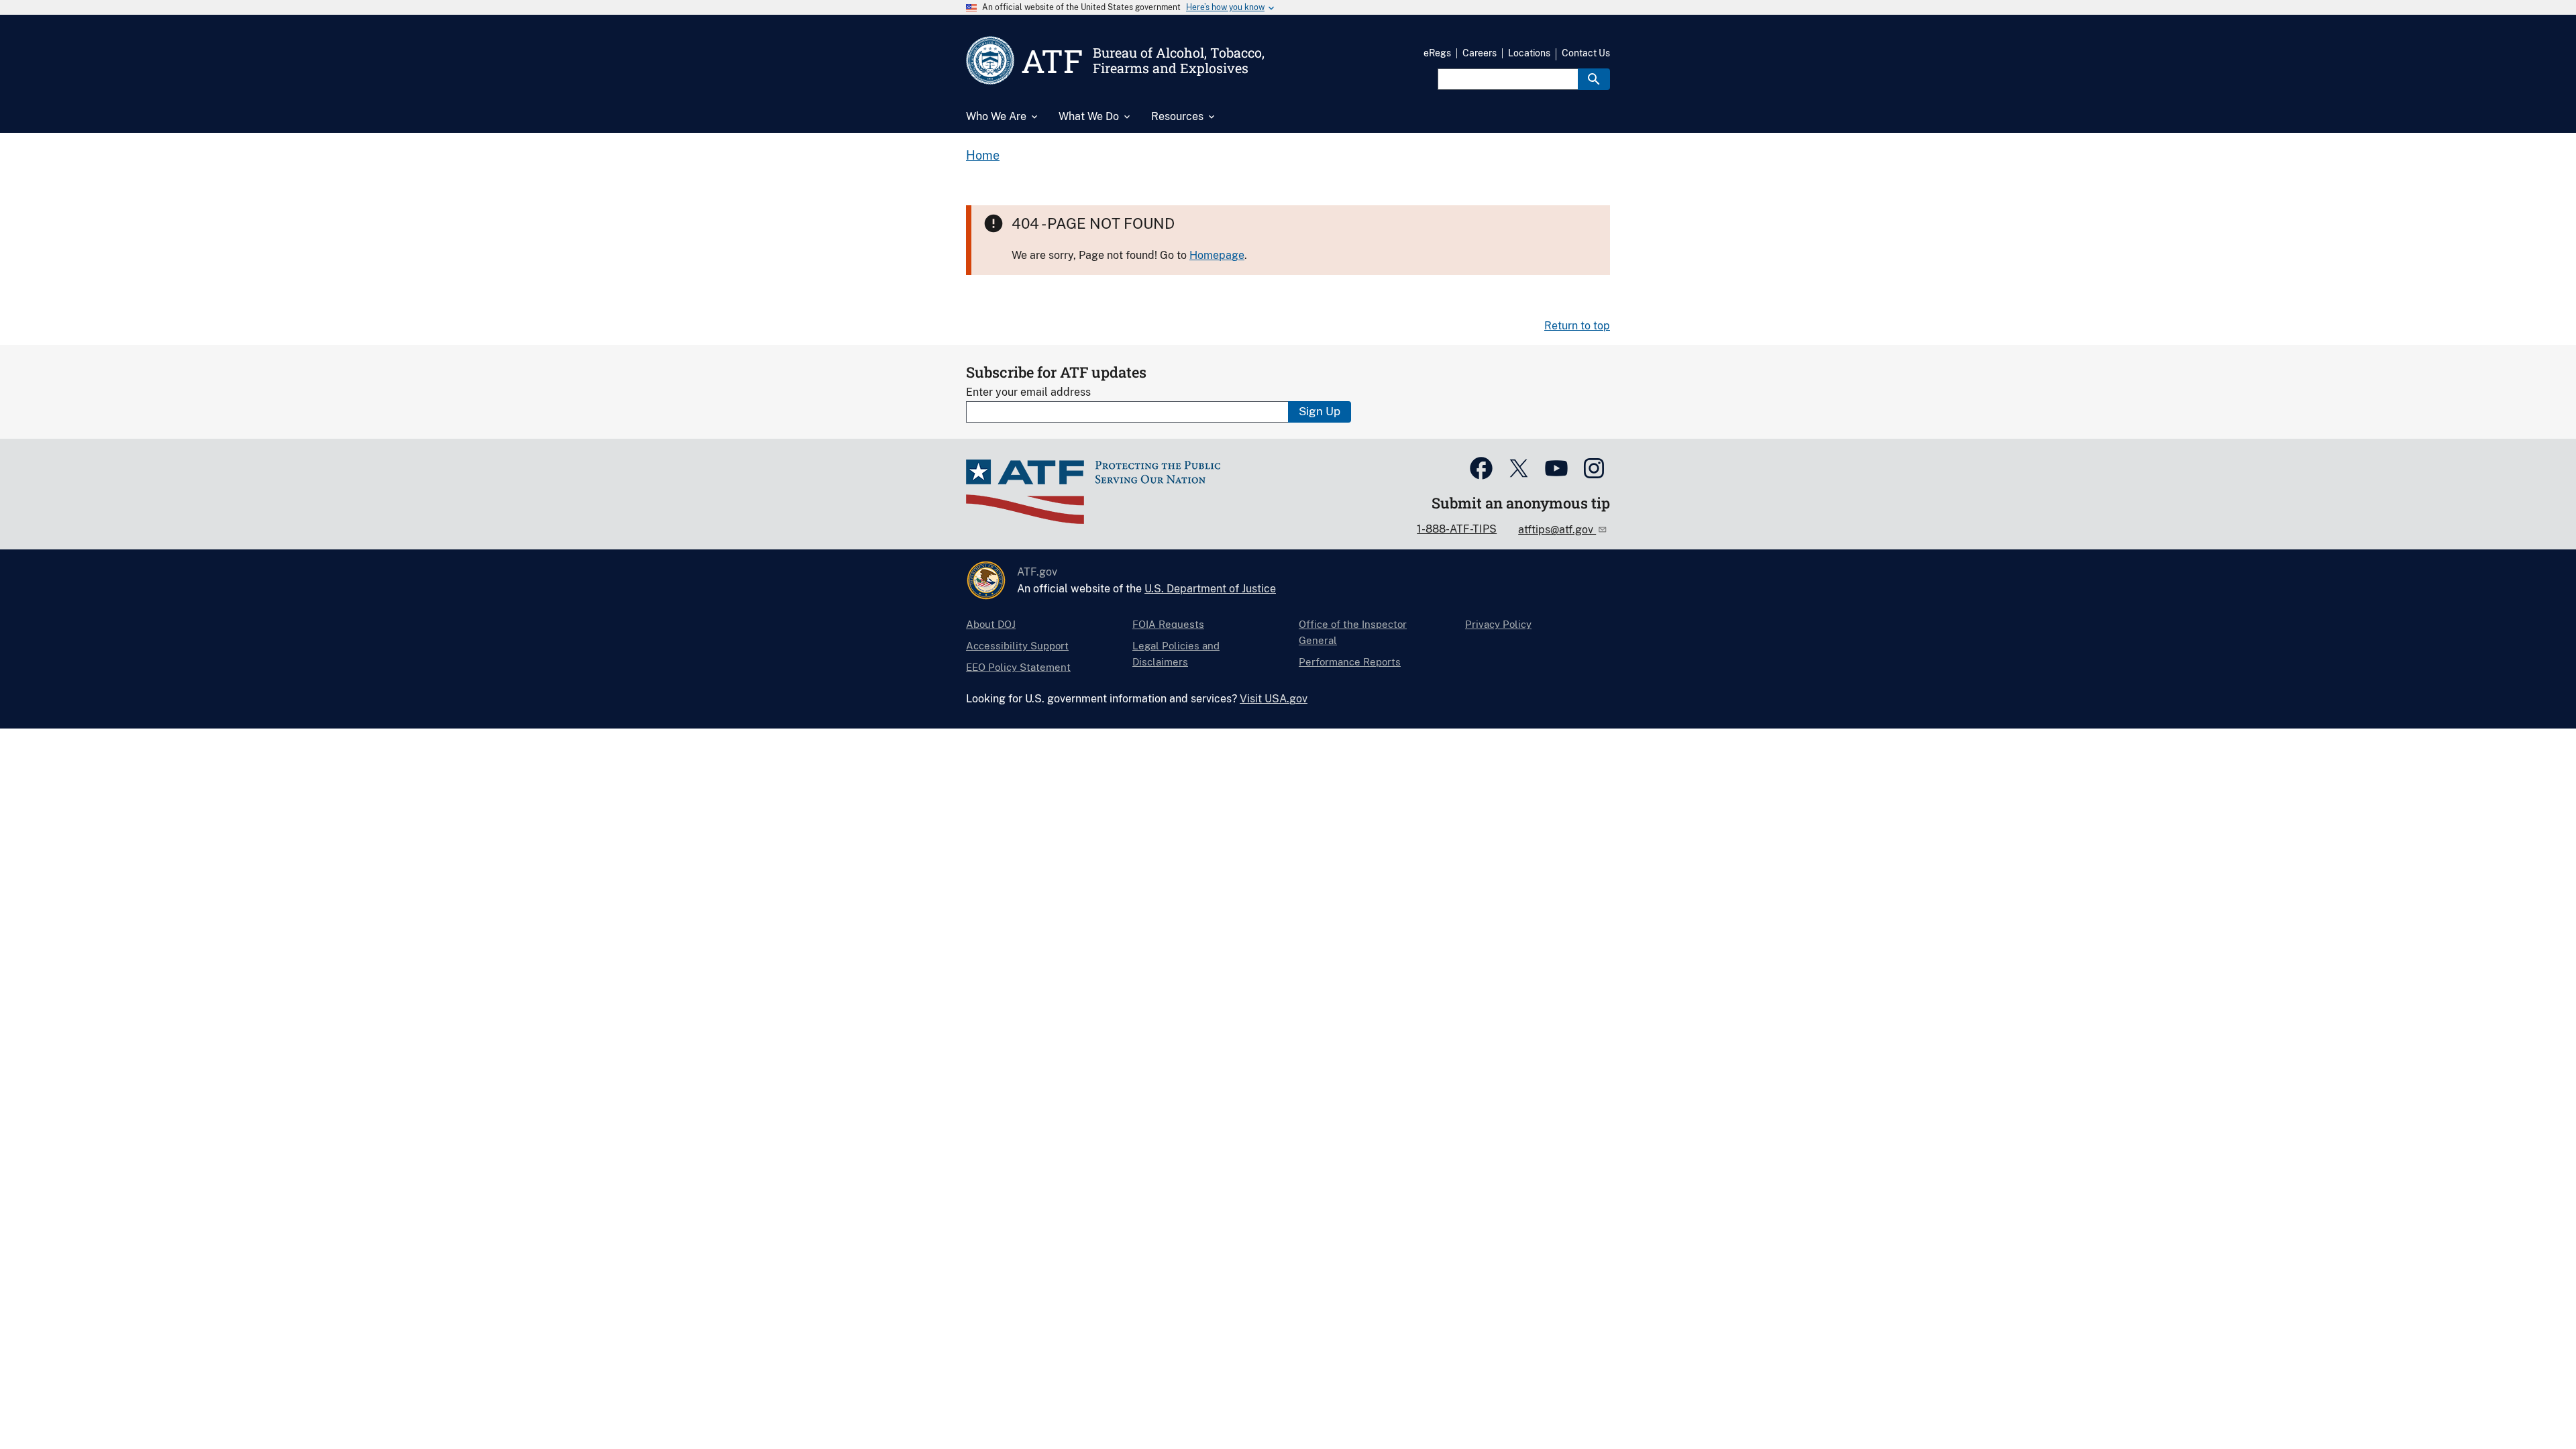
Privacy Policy (1498, 624)
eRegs (1437, 53)
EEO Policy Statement (1018, 667)
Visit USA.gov (1274, 699)
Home (983, 155)
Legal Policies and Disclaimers (1176, 654)
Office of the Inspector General (1353, 632)
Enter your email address (1028, 392)
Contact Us (1586, 53)
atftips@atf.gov (1557, 530)
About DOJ (991, 624)
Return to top (1577, 326)
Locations (1529, 53)
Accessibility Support (1017, 646)
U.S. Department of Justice (1210, 589)
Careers (1480, 53)
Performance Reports (1350, 662)
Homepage (1217, 255)
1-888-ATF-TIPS (1457, 529)
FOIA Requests (1168, 624)
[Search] (1594, 79)
